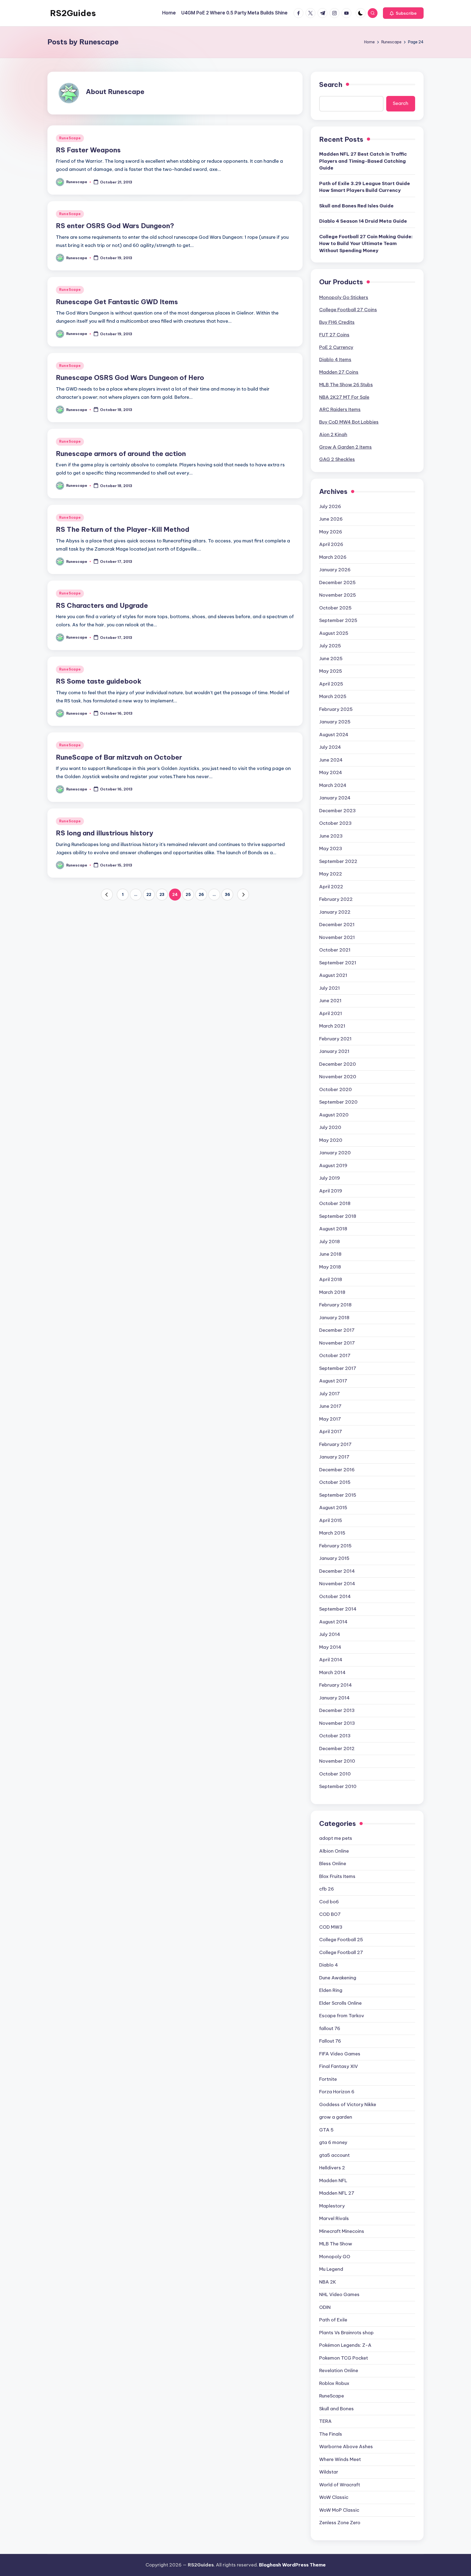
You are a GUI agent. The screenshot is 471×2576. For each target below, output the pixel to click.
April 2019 (331, 1191)
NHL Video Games (339, 2294)
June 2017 (330, 1406)
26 (201, 895)
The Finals (331, 2434)
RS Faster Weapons (88, 150)
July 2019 (330, 1178)
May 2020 (331, 1140)
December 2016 (337, 1470)
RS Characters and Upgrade (102, 605)
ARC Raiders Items (340, 409)
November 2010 (337, 1761)
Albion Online (334, 1851)
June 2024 (331, 760)
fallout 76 (330, 2028)
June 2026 (331, 519)
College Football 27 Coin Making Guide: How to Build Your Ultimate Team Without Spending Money (366, 244)
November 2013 (337, 1723)
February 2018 (335, 1305)
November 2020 (338, 1077)
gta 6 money (333, 2142)
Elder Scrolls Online (340, 2003)
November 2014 (337, 1584)
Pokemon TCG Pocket (344, 2358)
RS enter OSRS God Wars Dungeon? (115, 226)
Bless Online (333, 1864)
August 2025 (334, 633)
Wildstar (329, 2472)
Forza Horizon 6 (337, 2092)
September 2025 (338, 620)
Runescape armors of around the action (121, 454)
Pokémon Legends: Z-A (345, 2345)
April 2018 (331, 1279)
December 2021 (337, 925)
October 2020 (336, 1089)
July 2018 (330, 1242)
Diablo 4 (329, 1965)
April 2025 (331, 684)
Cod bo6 (329, 1902)
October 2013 (335, 1736)
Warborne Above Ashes (346, 2447)
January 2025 (335, 722)
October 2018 (335, 1203)
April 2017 (331, 1432)
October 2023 (335, 823)
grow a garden (336, 2117)
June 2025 (331, 659)
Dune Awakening (338, 1978)
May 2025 (331, 671)
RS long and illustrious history (105, 833)
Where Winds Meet (340, 2459)
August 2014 (333, 1622)
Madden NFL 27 (337, 2193)
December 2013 (337, 1710)
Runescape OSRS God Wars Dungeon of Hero (130, 378)
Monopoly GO (335, 2257)
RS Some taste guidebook (99, 681)
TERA (325, 2421)
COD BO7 (330, 1914)
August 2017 (333, 1381)
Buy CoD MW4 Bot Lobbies (349, 422)
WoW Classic (334, 2497)
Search (331, 84)
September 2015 (338, 1495)
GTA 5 (326, 2130)
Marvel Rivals (334, 2218)
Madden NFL (333, 2181)
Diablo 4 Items (335, 360)
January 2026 (335, 570)
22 (149, 895)
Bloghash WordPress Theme (292, 2565)
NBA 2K (328, 2282)
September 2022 (338, 861)
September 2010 (338, 1786)
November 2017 (337, 1343)
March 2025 (333, 696)
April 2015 (331, 1520)
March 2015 (332, 1533)
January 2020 (335, 1153)
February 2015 (335, 1546)
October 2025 (335, 608)
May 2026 (331, 532)
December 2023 (337, 811)
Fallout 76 (330, 2041)
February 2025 (336, 709)
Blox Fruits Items (337, 1876)
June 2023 (331, 836)
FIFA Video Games (340, 2054)
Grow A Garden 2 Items (345, 447)
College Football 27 (341, 1952)
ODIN (325, 2307)
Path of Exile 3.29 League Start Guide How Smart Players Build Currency (365, 187)
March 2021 (332, 1026)
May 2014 (330, 1647)
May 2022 (331, 874)
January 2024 (335, 798)
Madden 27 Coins (339, 372)
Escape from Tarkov (342, 2016)
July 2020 (330, 1127)
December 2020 (338, 1064)
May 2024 (331, 772)
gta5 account (334, 2155)
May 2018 (330, 1267)
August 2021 (333, 975)
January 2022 (335, 912)
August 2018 (333, 1229)
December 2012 (337, 1748)
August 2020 (334, 1115)
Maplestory (332, 2206)
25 (188, 895)
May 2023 (331, 848)
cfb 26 (327, 1889)
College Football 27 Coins (348, 310)
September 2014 (338, 1609)
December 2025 (337, 582)
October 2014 (335, 1596)
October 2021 (335, 950)
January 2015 (334, 1558)
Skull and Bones (336, 2409)
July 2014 (330, 1634)
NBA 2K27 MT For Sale (344, 397)
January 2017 (334, 1457)
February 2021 (335, 1039)
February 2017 (335, 1444)
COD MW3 (331, 1927)
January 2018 (334, 1318)
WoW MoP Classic (339, 2510)
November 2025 (338, 595)
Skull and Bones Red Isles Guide (356, 206)
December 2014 (337, 1571)
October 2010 (335, 1774)
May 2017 (330, 1419)
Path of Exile (333, 2320)
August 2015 (333, 1508)
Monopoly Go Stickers (344, 297)
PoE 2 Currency (336, 347)
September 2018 (338, 1216)
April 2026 (331, 544)
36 (227, 895)
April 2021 (331, 1013)
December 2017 (337, 1330)
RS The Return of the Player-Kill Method (123, 529)
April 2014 (331, 1660)
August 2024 (334, 735)
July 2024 (330, 747)
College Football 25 (341, 1940)
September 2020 (338, 1102)
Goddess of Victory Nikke (348, 2104)
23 (162, 895)
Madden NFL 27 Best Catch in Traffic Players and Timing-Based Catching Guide (363, 161)
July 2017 (330, 1394)
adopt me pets (336, 1838)
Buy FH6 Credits (337, 322)
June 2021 (330, 1001)
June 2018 (330, 1254)
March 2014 (332, 1672)
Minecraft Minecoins (342, 2231)
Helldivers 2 (332, 2168)
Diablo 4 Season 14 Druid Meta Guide (363, 221)
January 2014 (334, 1698)
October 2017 (335, 1355)
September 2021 (338, 963)
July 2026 (330, 506)
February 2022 (336, 899)
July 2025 (330, 646)
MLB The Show (336, 2244)
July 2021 (330, 988)
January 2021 (334, 1051)
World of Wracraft (340, 2485)
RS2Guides (73, 13)
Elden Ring (331, 1990)
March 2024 (333, 785)
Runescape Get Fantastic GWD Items (117, 302)
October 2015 (335, 1482)
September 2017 (338, 1368)
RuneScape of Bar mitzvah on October (119, 757)
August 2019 (333, 1165)
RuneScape (70, 138)
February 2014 (336, 1685)
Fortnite (328, 2079)
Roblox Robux (334, 2383)
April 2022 (331, 887)
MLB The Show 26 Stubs (346, 385)
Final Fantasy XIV (339, 2066)
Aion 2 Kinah (333, 434)
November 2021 (337, 937)
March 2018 (332, 1292)
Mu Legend (331, 2269)
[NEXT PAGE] (243, 895)
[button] (403, 13)
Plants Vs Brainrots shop (346, 2333)
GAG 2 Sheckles (337, 459)
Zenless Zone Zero (340, 2523)
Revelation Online (339, 2370)
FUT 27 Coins (334, 335)
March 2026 (333, 557)
